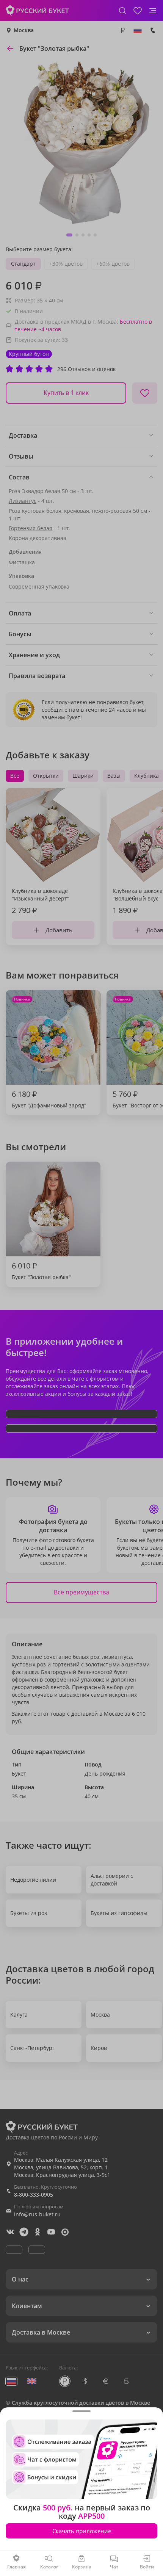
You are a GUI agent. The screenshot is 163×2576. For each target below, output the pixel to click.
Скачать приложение (82, 2531)
